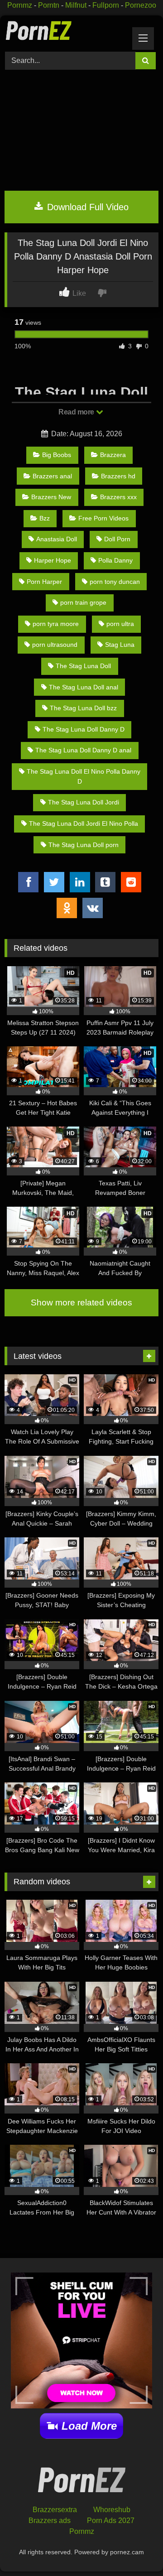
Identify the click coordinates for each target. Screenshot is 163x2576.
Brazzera (113, 455)
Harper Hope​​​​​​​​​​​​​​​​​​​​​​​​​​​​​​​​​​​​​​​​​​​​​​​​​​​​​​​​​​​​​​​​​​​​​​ (53, 560)
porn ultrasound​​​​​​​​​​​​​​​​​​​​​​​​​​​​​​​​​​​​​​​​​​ (55, 645)
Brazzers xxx (118, 497)
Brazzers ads (50, 2521)
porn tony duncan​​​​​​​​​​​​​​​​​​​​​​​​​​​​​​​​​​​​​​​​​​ (115, 582)
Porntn (49, 5)
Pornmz (20, 5)
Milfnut (76, 5)
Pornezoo (141, 5)
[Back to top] (135, 2549)
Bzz (45, 518)
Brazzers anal (52, 476)
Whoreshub (112, 2510)
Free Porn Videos (103, 518)
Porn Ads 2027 (111, 2521)
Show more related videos (81, 1302)
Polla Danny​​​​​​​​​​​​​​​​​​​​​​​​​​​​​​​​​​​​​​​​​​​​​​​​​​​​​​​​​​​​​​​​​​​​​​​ (115, 560)
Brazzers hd (118, 476)
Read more (77, 412)
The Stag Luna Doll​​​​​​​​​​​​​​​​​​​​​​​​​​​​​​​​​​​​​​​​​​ (83, 666)
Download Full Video (86, 207)
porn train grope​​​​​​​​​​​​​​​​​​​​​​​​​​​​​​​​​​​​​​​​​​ (83, 602)
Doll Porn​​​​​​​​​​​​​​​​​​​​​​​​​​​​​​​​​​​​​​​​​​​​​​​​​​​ (117, 539)
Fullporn (106, 5)
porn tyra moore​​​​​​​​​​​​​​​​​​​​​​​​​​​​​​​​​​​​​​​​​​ (56, 624)
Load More (89, 2426)
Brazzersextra (55, 2510)
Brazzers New (51, 497)
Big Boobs (57, 455)
